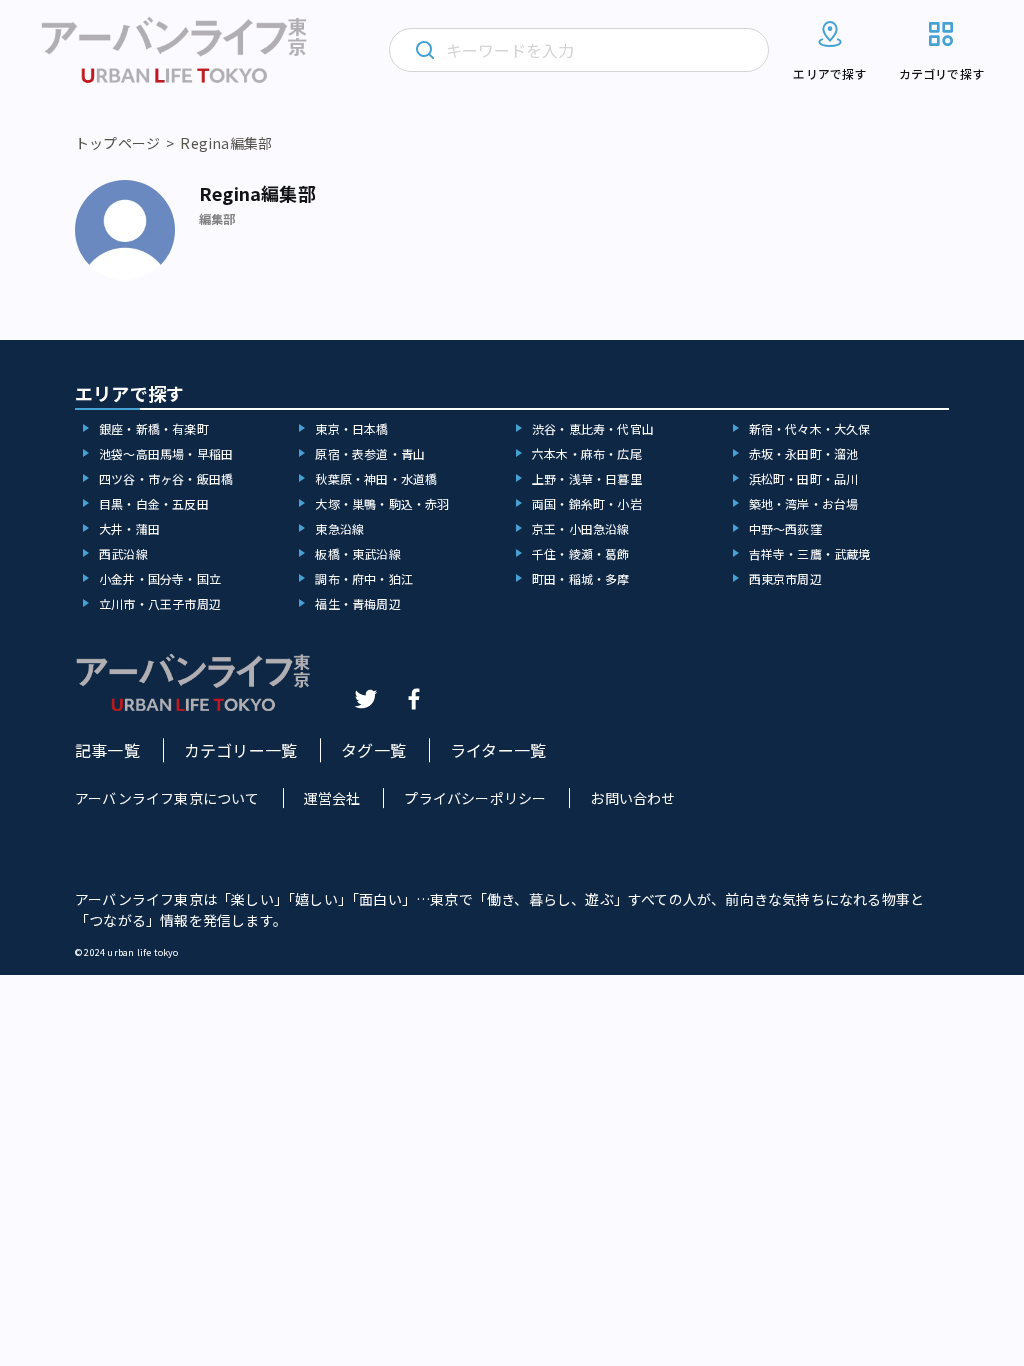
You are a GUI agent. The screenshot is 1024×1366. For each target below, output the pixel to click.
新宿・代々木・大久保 (810, 428)
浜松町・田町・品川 (804, 478)
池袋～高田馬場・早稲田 (166, 453)
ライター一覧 (498, 750)
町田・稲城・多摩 (581, 578)
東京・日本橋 (351, 428)
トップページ (117, 143)
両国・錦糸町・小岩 (587, 503)
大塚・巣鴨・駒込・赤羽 (382, 503)
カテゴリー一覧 (240, 750)
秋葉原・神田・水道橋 (376, 478)
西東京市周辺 (785, 578)
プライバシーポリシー (475, 798)
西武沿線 (123, 553)
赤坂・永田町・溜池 (804, 453)
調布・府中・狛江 (364, 578)
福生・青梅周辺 (357, 603)
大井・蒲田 (129, 528)
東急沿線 (339, 528)
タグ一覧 (373, 750)
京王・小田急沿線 (581, 528)
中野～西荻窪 (785, 528)
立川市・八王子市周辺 (160, 603)
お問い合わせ (632, 798)
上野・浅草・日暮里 (587, 478)
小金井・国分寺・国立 (160, 578)
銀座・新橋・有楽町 (154, 428)
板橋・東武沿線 (357, 553)
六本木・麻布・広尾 (587, 453)
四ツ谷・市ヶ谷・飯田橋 (166, 478)
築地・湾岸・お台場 (804, 503)
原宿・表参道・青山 (370, 453)
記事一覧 (107, 750)
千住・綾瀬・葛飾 (581, 553)
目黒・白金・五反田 (154, 503)
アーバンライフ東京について (167, 798)
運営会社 (332, 798)
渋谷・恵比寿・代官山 (593, 428)
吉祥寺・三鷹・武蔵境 (810, 553)
